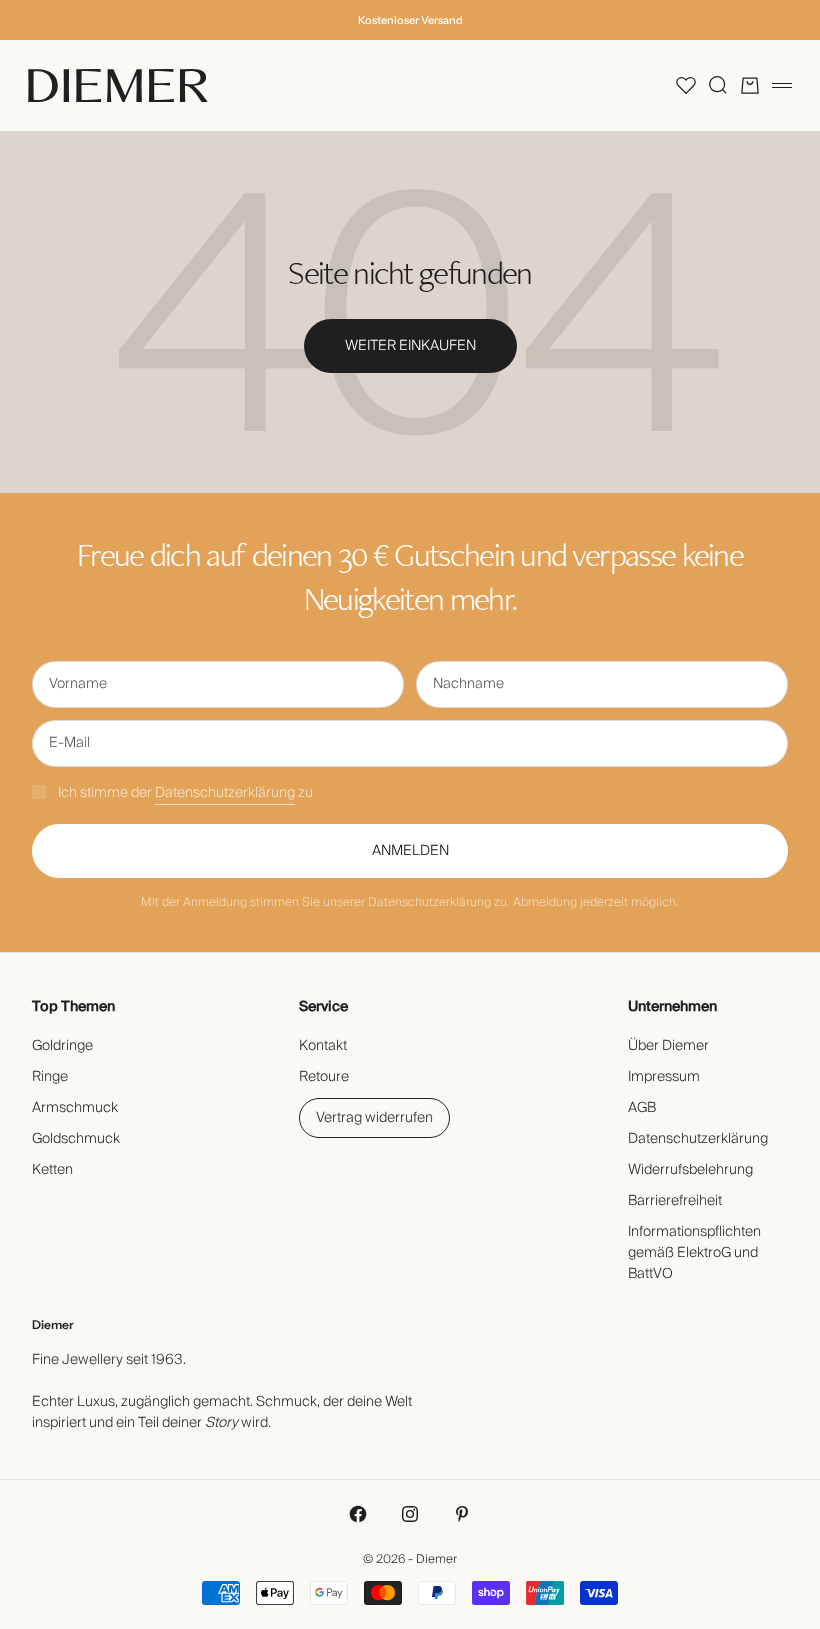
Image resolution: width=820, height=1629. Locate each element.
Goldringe (62, 1046)
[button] (686, 85)
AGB (642, 1108)
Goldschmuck (76, 1139)
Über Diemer (668, 1046)
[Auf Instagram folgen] (410, 1514)
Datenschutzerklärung (225, 793)
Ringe (50, 1077)
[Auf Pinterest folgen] (462, 1514)
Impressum (664, 1077)
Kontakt (323, 1046)
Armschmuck (75, 1108)
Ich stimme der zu (185, 793)
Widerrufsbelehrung (690, 1170)
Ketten (52, 1170)
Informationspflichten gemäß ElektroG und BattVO (694, 1253)
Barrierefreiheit (675, 1201)
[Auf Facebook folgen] (358, 1514)
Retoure (324, 1077)
